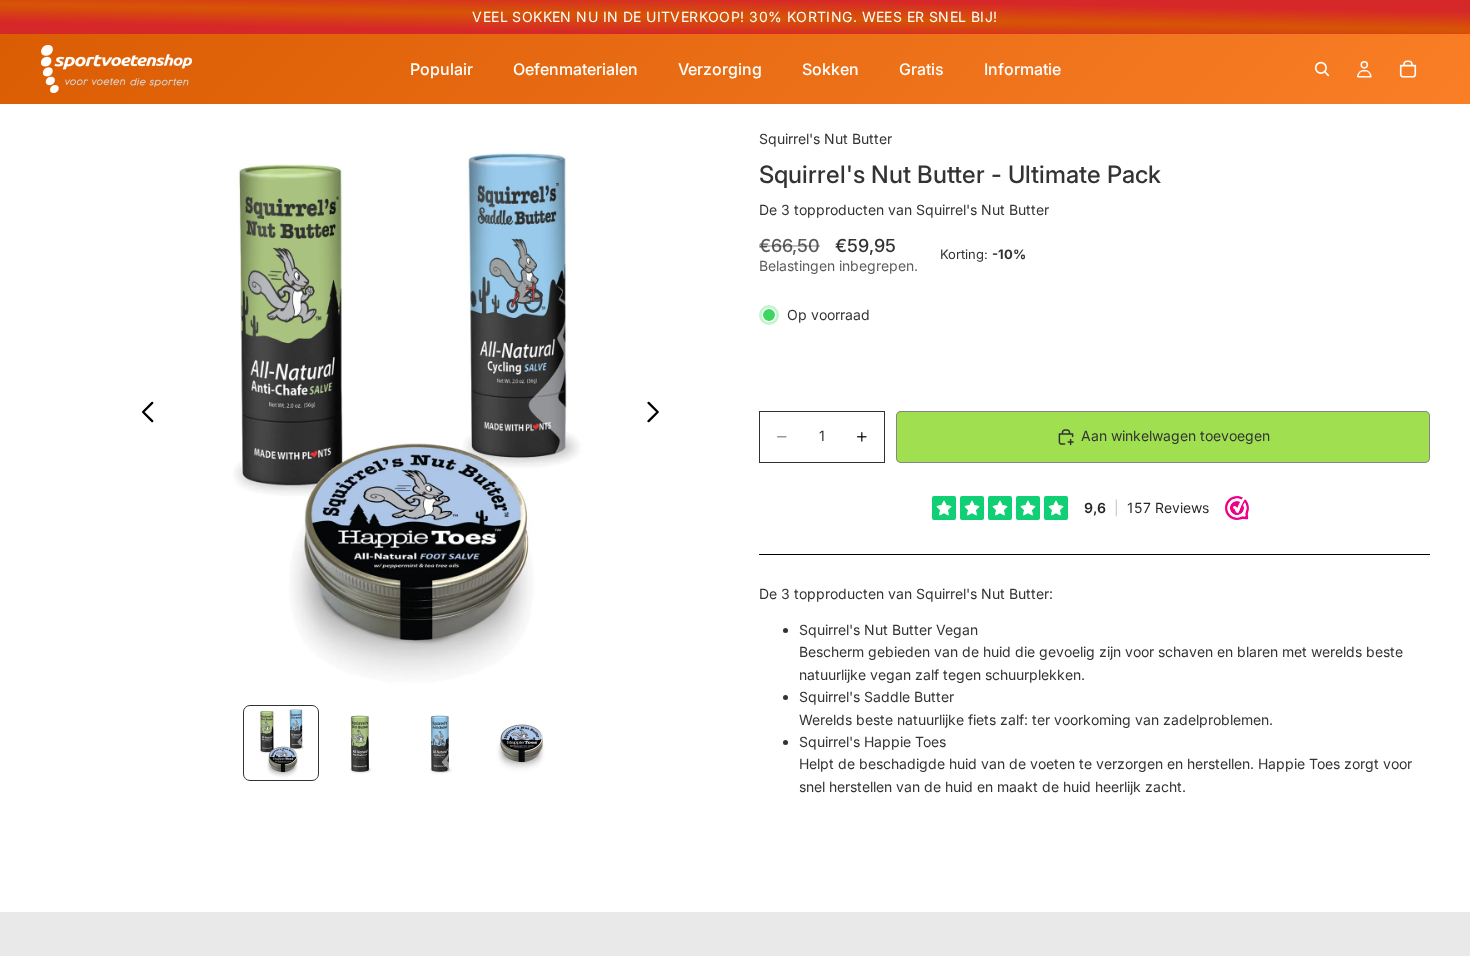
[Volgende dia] (658, 415)
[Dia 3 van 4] (441, 743)
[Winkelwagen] (1408, 69)
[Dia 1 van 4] (281, 743)
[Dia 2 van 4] (361, 743)
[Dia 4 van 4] (521, 743)
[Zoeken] (1322, 69)
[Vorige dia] (142, 415)
